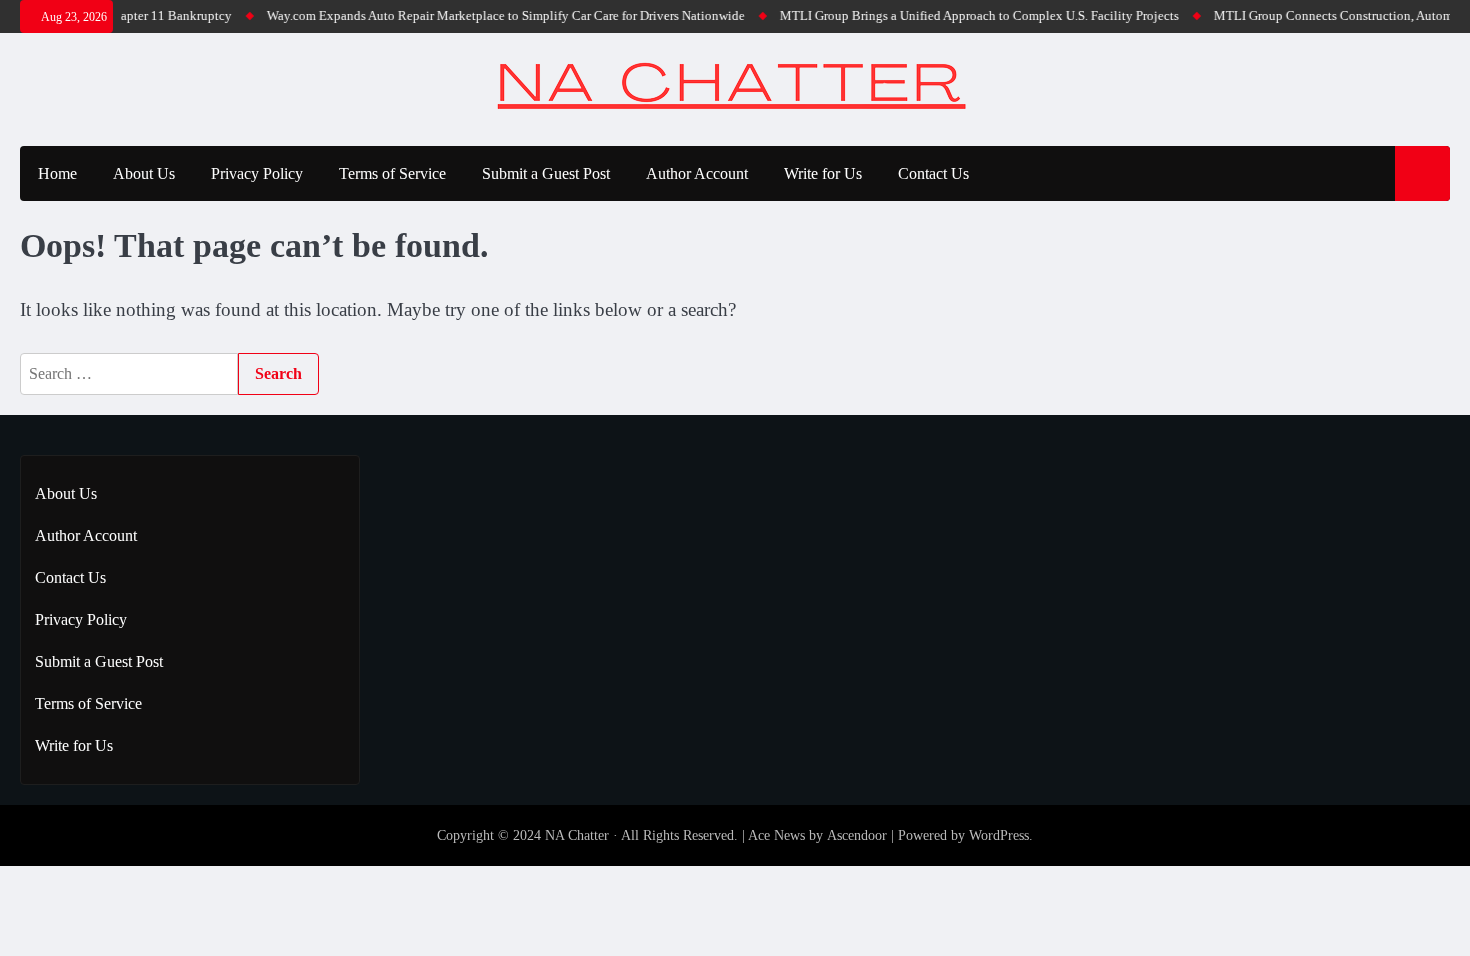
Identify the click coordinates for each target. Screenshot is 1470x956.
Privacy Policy (257, 173)
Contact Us (933, 173)
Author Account (697, 173)
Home (57, 173)
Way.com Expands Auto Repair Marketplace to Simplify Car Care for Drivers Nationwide (495, 16)
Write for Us (823, 173)
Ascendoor (857, 835)
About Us (144, 173)
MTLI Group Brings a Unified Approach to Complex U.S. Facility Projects (968, 16)
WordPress (999, 835)
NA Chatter (577, 835)
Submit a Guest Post (546, 173)
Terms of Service (392, 173)
